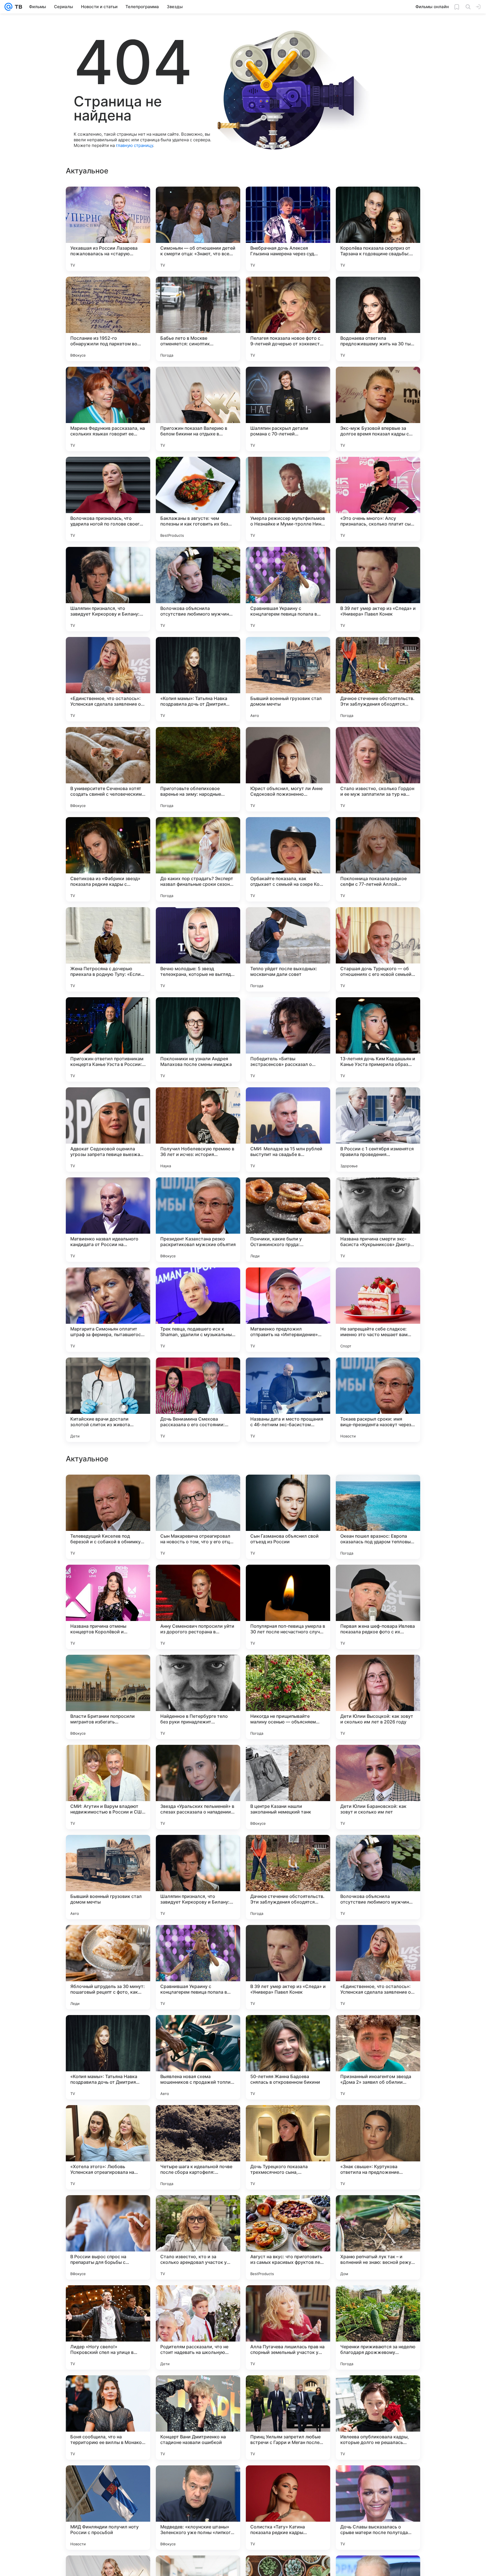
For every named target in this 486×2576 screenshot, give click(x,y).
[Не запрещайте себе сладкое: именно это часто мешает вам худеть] (378, 1310)
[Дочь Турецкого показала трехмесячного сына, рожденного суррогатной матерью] (288, 2508)
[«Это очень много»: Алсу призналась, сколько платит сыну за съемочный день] (378, 499)
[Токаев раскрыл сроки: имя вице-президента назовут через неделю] (378, 1400)
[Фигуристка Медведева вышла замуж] (108, 1490)
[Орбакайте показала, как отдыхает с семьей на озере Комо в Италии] (288, 859)
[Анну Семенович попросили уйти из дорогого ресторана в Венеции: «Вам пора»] (198, 1967)
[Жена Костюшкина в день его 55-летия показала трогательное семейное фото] (378, 1760)
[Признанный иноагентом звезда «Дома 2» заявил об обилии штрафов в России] (378, 2418)
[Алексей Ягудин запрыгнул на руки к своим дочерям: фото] (108, 1670)
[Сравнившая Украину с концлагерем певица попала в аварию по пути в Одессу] (288, 589)
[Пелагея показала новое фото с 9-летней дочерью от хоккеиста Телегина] (288, 319)
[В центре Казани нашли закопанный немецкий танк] (288, 2147)
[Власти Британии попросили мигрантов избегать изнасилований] (108, 2057)
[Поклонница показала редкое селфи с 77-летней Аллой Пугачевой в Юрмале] (378, 859)
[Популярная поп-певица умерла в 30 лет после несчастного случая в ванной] (288, 1967)
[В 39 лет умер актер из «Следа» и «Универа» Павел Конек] (378, 589)
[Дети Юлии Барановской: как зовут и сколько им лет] (378, 2147)
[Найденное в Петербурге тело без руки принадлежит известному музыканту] (198, 2057)
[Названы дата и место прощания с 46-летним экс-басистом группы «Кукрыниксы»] (288, 1400)
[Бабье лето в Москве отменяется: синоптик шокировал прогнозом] (198, 319)
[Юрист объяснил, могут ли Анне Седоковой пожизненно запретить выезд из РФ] (288, 769)
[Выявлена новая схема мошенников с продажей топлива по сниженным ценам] (198, 2418)
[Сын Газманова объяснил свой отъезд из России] (288, 1877)
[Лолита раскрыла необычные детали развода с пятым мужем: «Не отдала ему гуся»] (288, 1670)
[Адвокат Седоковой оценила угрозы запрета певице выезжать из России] (108, 1130)
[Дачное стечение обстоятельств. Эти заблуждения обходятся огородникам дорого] (378, 679)
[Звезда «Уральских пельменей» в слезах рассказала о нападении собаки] (198, 2147)
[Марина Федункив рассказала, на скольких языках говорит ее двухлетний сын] (108, 409)
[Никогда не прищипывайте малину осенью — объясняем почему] (288, 2057)
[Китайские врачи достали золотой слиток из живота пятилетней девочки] (108, 1400)
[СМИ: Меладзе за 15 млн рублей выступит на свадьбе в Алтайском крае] (288, 1130)
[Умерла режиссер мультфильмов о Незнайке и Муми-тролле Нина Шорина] (288, 499)
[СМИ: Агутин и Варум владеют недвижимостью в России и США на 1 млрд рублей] (108, 2147)
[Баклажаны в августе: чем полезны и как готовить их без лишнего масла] (198, 499)
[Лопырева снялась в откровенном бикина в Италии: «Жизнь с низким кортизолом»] (198, 1670)
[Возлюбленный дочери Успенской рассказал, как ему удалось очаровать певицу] (108, 1760)
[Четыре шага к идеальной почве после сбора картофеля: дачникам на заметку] (198, 2508)
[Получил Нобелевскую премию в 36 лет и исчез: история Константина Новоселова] (198, 1130)
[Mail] (8, 7)
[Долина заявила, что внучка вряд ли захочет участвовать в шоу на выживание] (288, 1760)
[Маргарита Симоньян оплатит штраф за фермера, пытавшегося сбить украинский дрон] (108, 1310)
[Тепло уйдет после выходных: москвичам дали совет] (288, 949)
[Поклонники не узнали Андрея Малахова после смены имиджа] (198, 1039)
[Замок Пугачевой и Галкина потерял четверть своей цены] (288, 1580)
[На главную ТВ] (17, 7)
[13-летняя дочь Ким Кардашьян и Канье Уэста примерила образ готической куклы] (378, 1039)
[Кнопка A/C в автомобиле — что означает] (288, 1490)
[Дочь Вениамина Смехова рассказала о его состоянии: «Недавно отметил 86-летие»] (198, 1400)
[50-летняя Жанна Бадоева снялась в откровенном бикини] (288, 2418)
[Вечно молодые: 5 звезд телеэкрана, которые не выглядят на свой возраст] (198, 949)
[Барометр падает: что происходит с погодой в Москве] (378, 1490)
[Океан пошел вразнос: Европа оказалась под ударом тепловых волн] (378, 1877)
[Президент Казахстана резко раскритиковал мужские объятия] (198, 1220)
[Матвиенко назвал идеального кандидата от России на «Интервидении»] (108, 1220)
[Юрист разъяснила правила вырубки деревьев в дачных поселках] (108, 1580)
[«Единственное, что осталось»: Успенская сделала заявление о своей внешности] (108, 679)
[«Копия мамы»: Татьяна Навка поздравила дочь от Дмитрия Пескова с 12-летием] (198, 679)
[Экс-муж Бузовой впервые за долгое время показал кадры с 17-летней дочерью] (378, 409)
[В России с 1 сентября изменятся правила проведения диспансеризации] (378, 1130)
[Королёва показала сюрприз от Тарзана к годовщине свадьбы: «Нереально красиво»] (378, 229)
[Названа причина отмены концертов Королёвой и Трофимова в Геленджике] (108, 1967)
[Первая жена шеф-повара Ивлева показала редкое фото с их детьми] (378, 1967)
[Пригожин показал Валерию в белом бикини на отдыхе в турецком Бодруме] (198, 409)
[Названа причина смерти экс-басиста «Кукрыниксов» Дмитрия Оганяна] (378, 1220)
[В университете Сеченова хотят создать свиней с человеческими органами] (108, 769)
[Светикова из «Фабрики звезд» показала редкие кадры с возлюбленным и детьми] (108, 859)
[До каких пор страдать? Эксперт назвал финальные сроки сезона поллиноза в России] (198, 859)
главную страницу (134, 145)
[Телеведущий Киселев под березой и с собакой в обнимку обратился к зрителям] (108, 1877)
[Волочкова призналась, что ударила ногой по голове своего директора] (108, 499)
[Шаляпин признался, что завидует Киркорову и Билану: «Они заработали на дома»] (108, 589)
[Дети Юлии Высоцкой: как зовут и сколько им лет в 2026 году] (378, 2057)
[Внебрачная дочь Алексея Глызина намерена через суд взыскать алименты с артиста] (288, 229)
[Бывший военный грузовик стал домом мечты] (288, 679)
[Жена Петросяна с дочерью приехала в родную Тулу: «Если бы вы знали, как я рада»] (108, 949)
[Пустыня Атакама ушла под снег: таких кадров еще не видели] (378, 1580)
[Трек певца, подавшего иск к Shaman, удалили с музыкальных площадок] (198, 1310)
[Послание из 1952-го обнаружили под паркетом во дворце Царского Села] (108, 319)
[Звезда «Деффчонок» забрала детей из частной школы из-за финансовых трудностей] (198, 1490)
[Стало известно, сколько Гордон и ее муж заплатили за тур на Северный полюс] (378, 769)
